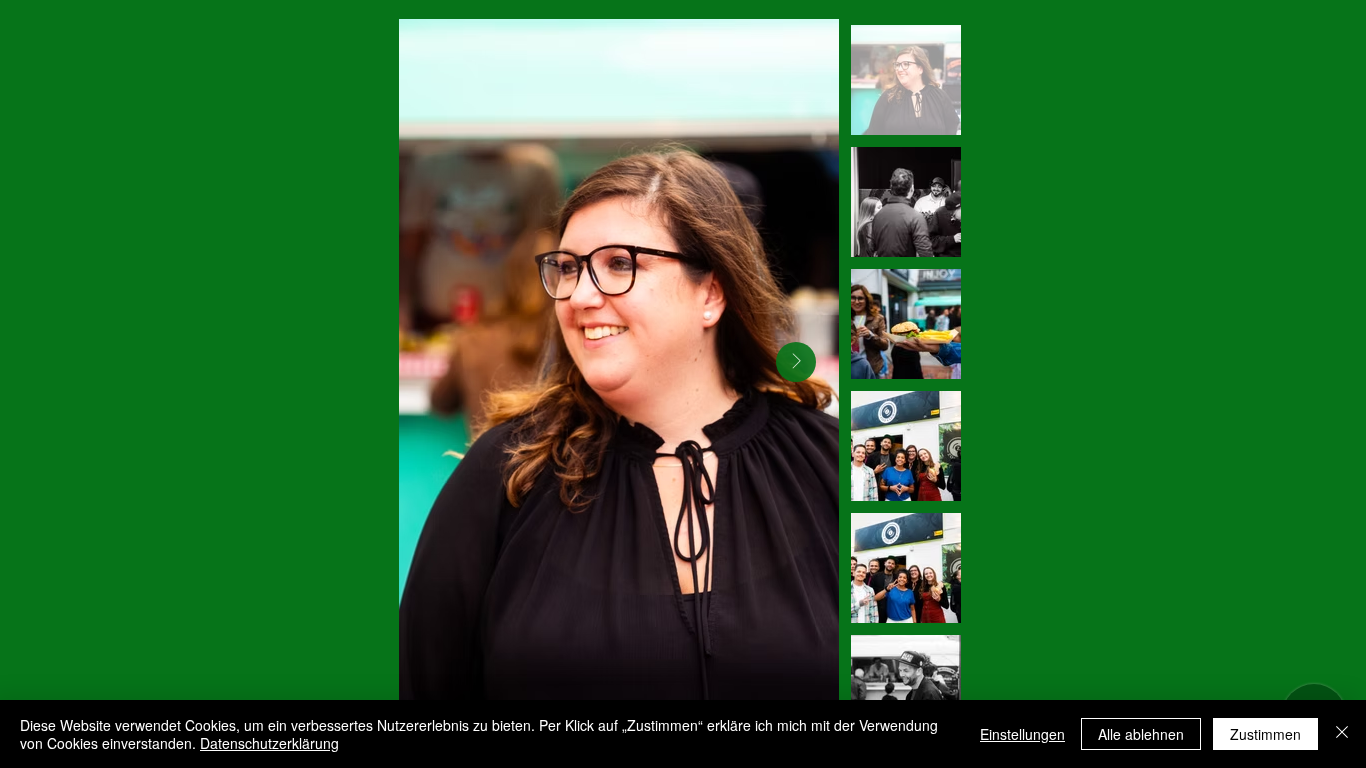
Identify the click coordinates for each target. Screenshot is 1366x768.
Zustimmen (1265, 734)
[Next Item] (796, 362)
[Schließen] (1342, 734)
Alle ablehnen (1141, 734)
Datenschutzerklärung (269, 743)
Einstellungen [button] (1022, 734)
